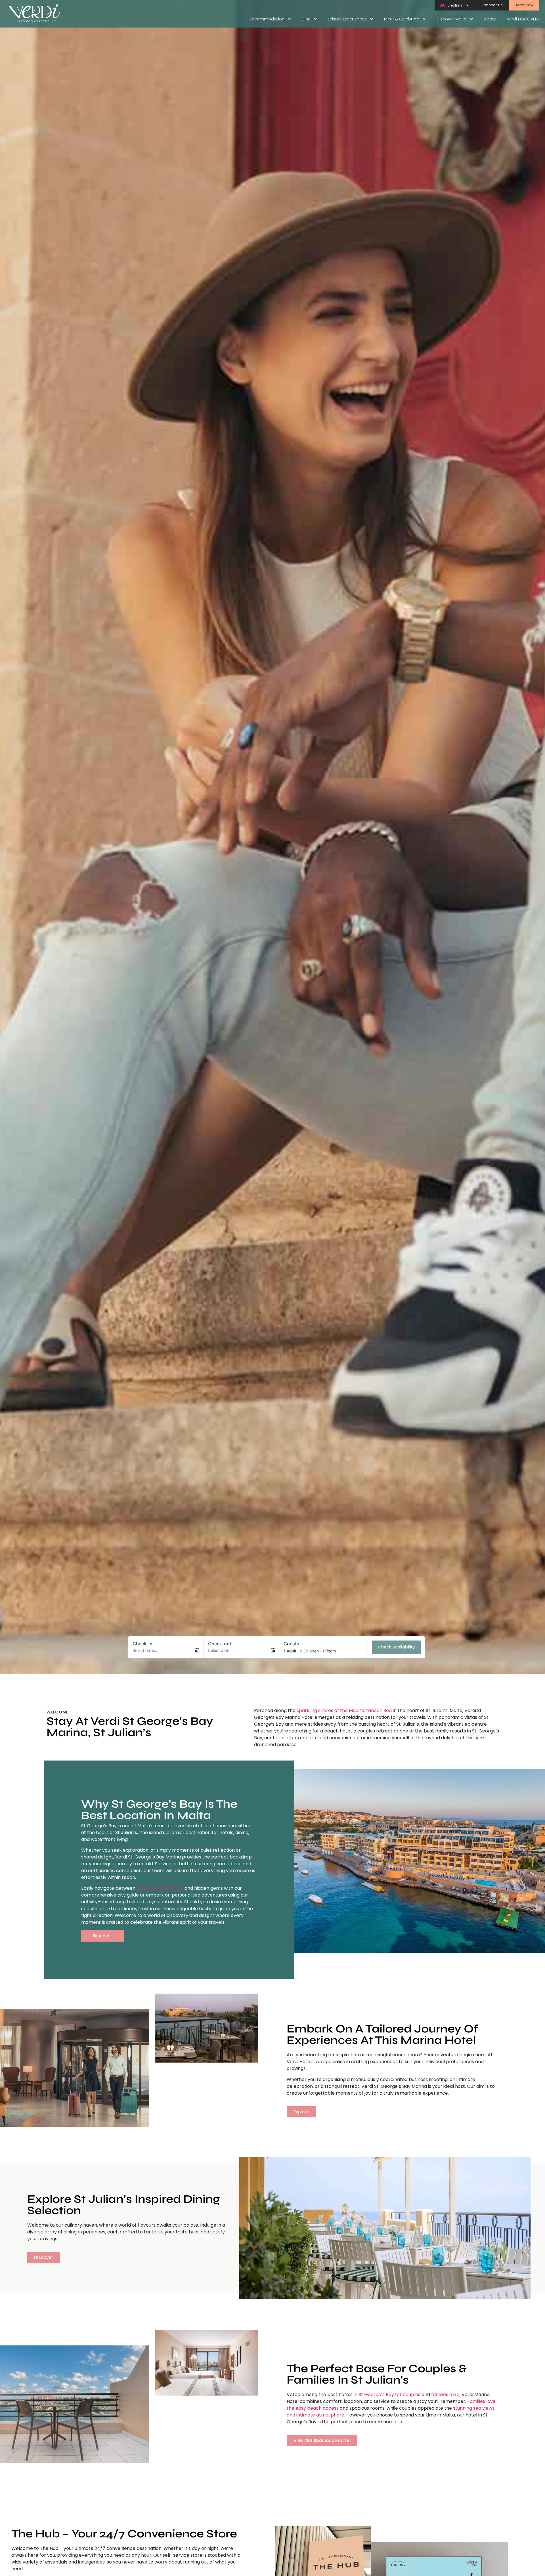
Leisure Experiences (347, 19)
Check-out (220, 1644)
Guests (291, 1644)
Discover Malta (452, 19)
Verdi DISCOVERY (523, 19)
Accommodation (267, 19)
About (490, 19)
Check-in (142, 1644)
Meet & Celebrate (402, 19)
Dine (306, 19)
